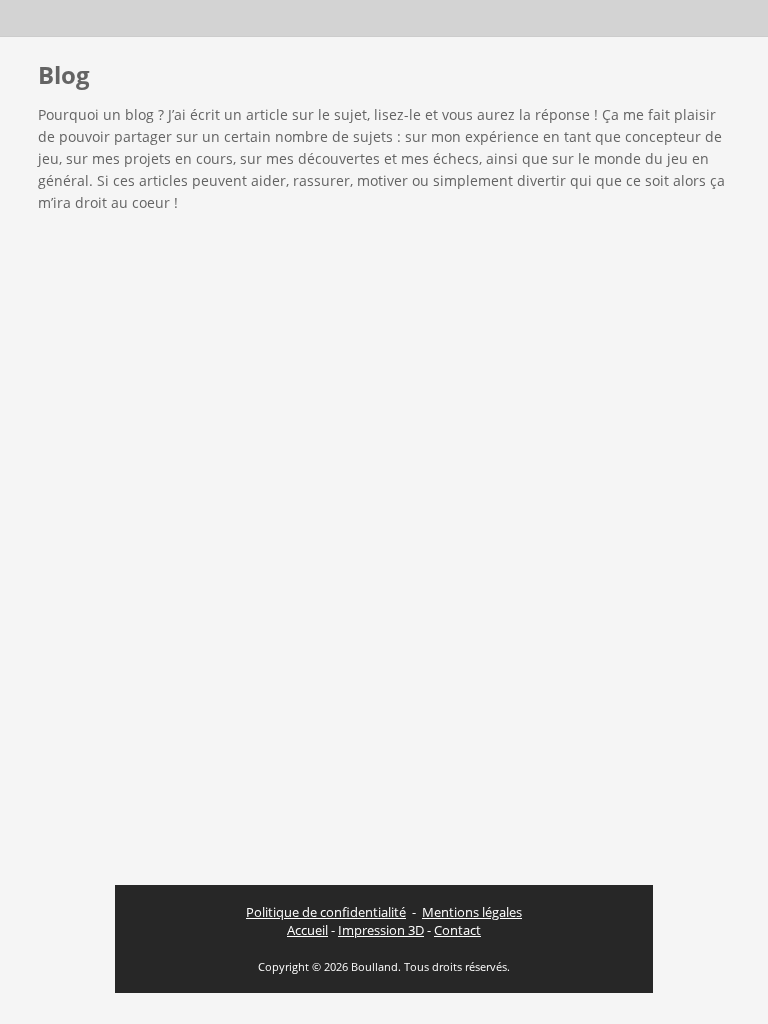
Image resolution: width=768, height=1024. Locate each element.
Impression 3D (381, 930)
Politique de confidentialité (326, 912)
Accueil (307, 930)
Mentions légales (472, 912)
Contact (457, 930)
